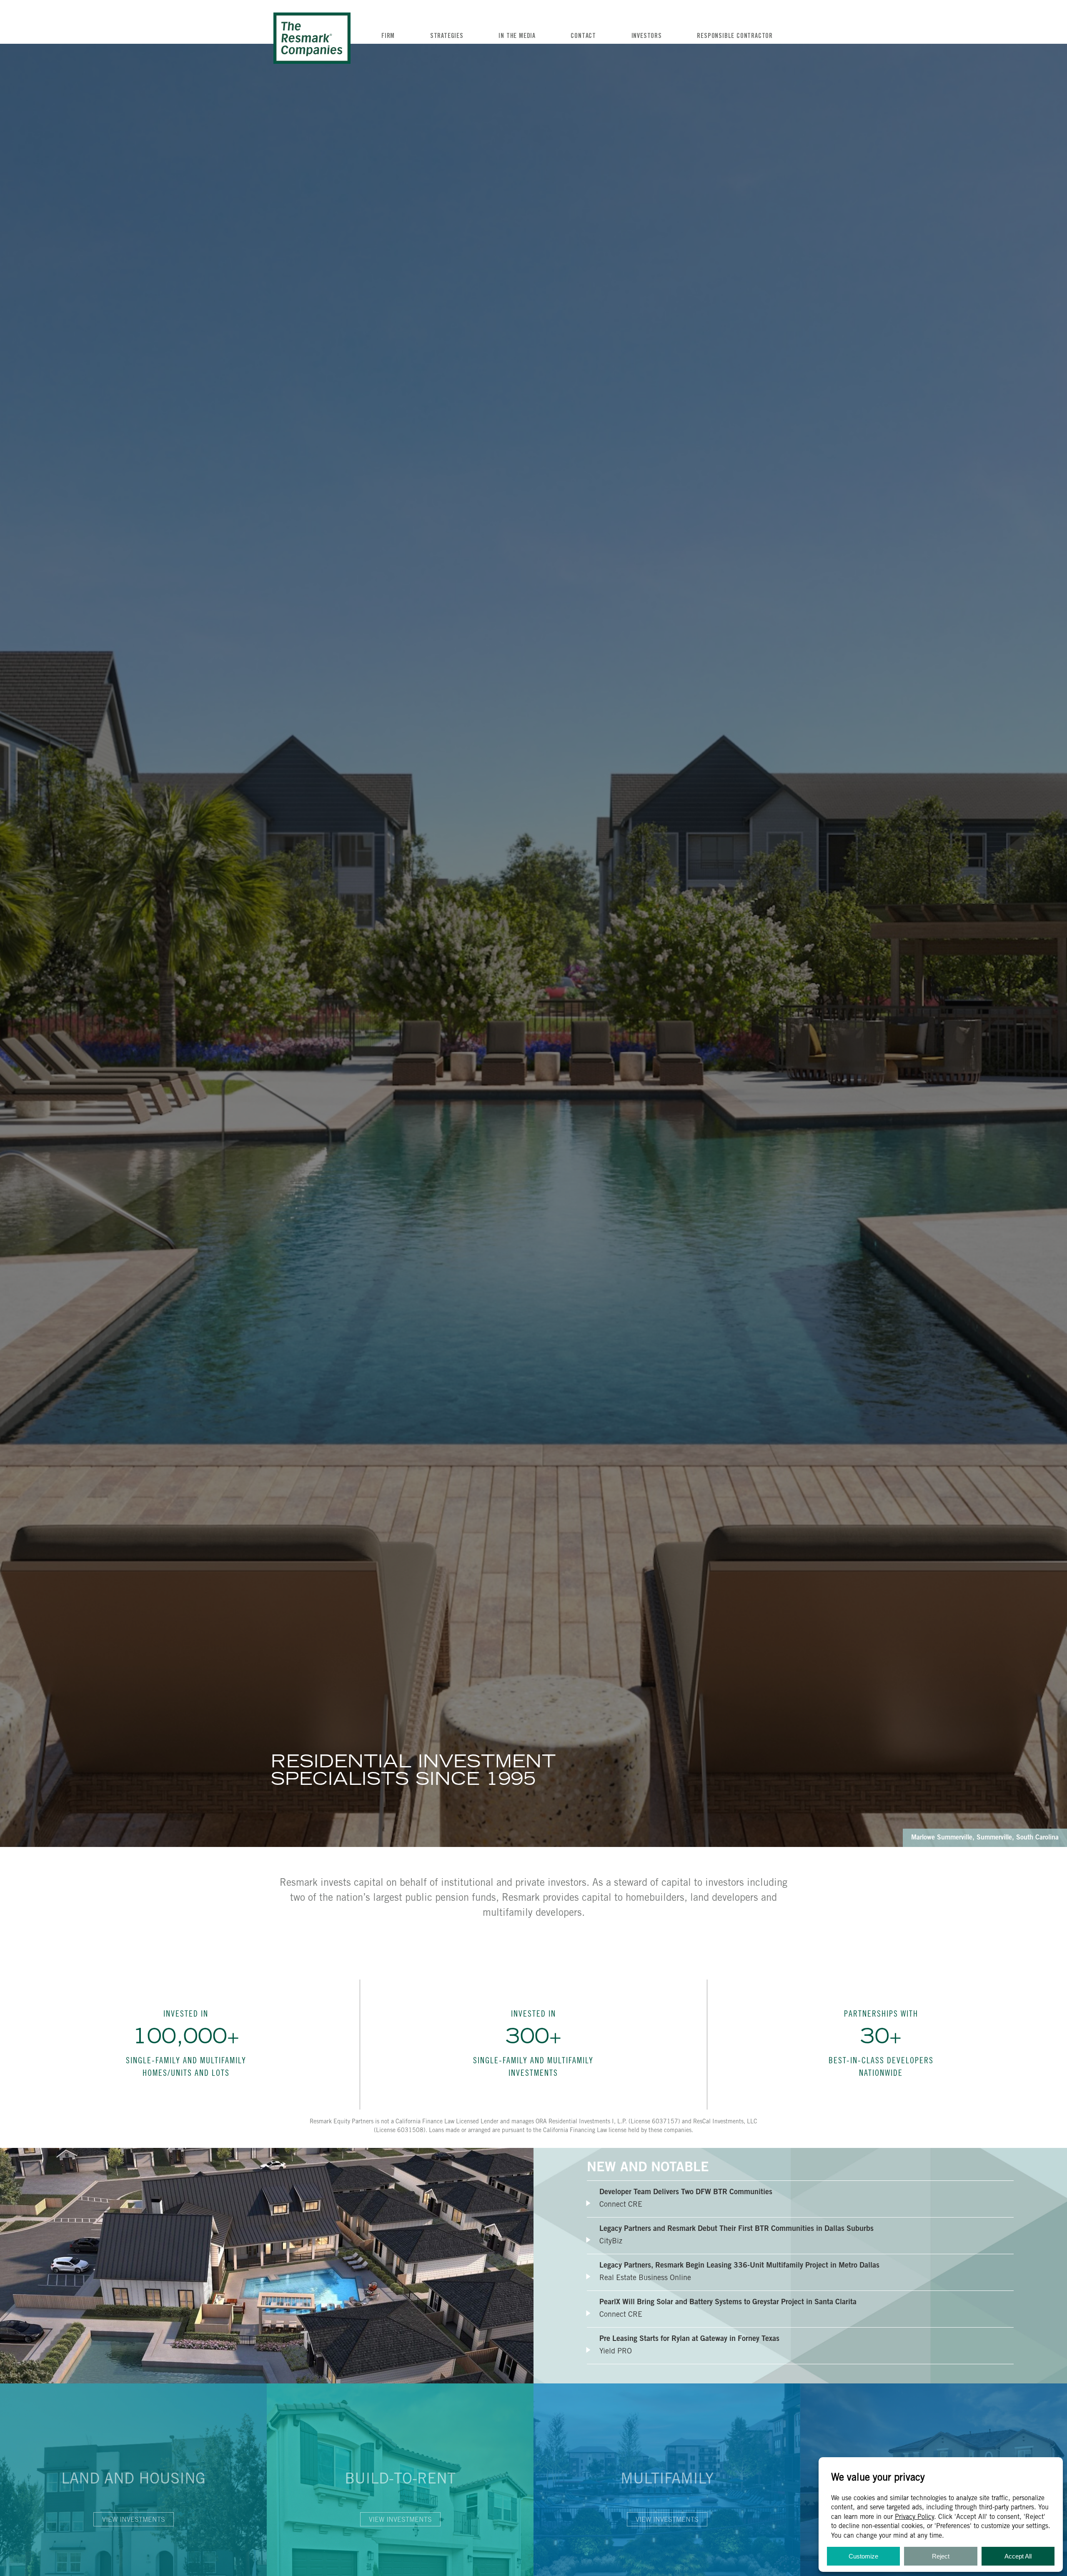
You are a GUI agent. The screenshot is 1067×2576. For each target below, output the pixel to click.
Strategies (447, 36)
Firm (388, 36)
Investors (647, 36)
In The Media (517, 36)
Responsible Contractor (735, 36)
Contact (583, 36)
